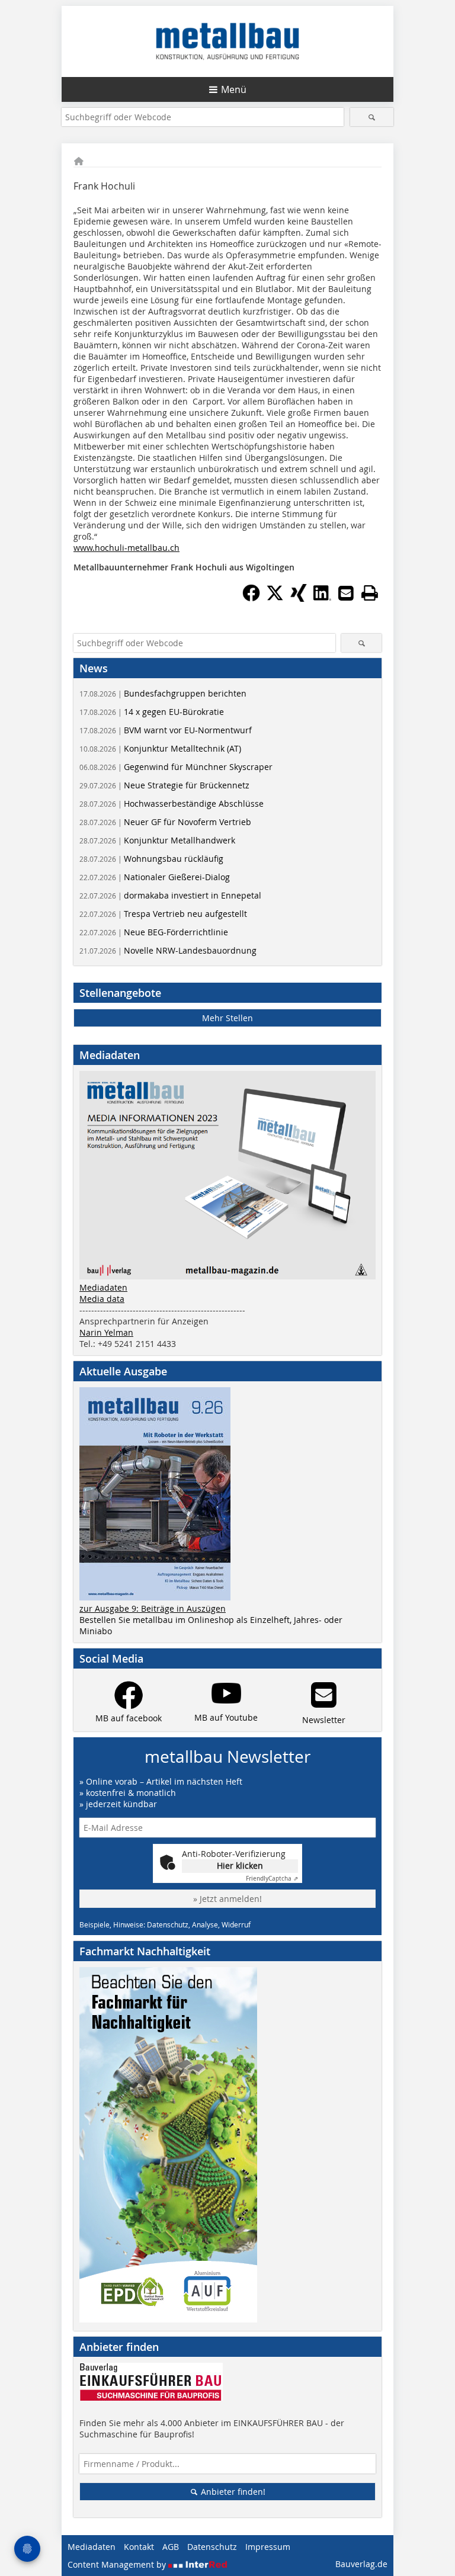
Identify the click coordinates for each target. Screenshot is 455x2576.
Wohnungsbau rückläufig (151, 859)
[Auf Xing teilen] (299, 598)
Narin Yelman (106, 1332)
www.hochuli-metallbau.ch (126, 548)
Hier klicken (240, 1866)
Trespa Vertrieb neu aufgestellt (163, 914)
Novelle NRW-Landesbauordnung (168, 950)
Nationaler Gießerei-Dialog (155, 877)
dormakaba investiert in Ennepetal (170, 895)
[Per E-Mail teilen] (346, 593)
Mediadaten (103, 1287)
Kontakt (139, 2547)
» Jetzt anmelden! (227, 1899)
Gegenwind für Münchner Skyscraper (176, 767)
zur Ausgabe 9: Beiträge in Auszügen (153, 1608)
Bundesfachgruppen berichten (163, 693)
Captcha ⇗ (272, 1879)
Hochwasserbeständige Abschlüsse (172, 803)
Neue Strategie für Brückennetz (164, 785)
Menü (234, 89)
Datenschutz (212, 2547)
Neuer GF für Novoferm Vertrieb (165, 822)
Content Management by (118, 2564)
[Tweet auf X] (275, 598)
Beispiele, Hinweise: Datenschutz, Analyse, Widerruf (165, 1924)
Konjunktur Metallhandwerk (157, 840)
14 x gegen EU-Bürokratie (152, 712)
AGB (171, 2547)
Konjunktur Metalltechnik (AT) (160, 748)
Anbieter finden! (232, 2492)
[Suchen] (372, 117)
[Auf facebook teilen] (251, 598)
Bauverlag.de (361, 2564)
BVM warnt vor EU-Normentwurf (166, 730)
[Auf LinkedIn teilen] (322, 598)
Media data (102, 1299)
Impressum (268, 2547)
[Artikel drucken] (370, 593)
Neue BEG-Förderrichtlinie (154, 932)
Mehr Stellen (227, 1018)
